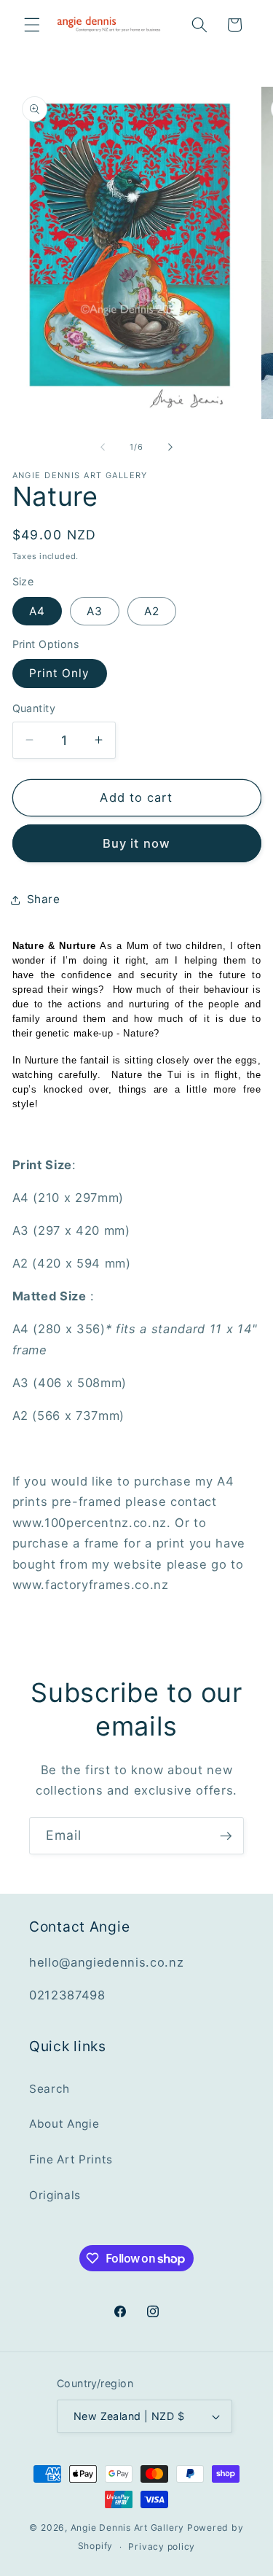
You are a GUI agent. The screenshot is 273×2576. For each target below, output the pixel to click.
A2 (152, 611)
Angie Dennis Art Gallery (127, 2528)
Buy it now (136, 843)
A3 (95, 611)
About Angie (64, 2124)
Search (50, 2089)
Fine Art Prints (71, 2159)
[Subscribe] (226, 1836)
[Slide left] (103, 447)
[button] (32, 25)
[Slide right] (170, 447)
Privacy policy (162, 2546)
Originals (55, 2195)
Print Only (60, 673)
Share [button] (44, 899)
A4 (37, 611)
